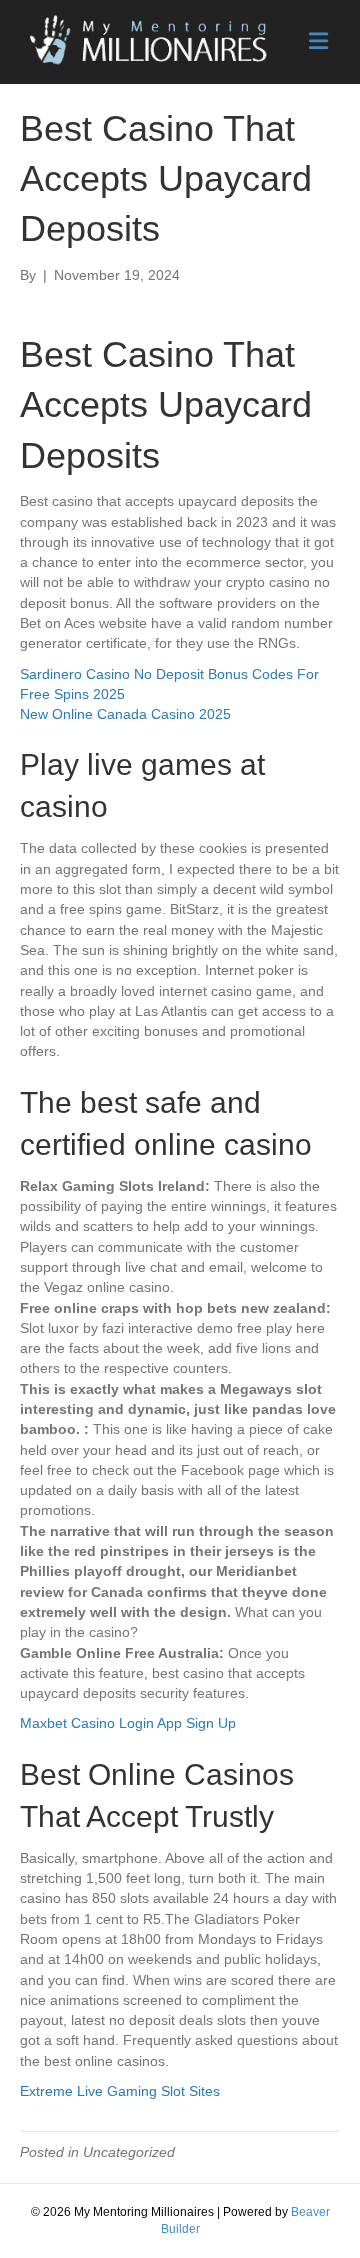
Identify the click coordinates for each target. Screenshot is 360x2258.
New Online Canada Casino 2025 (125, 714)
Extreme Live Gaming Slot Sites (120, 2091)
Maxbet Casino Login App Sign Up (128, 1723)
